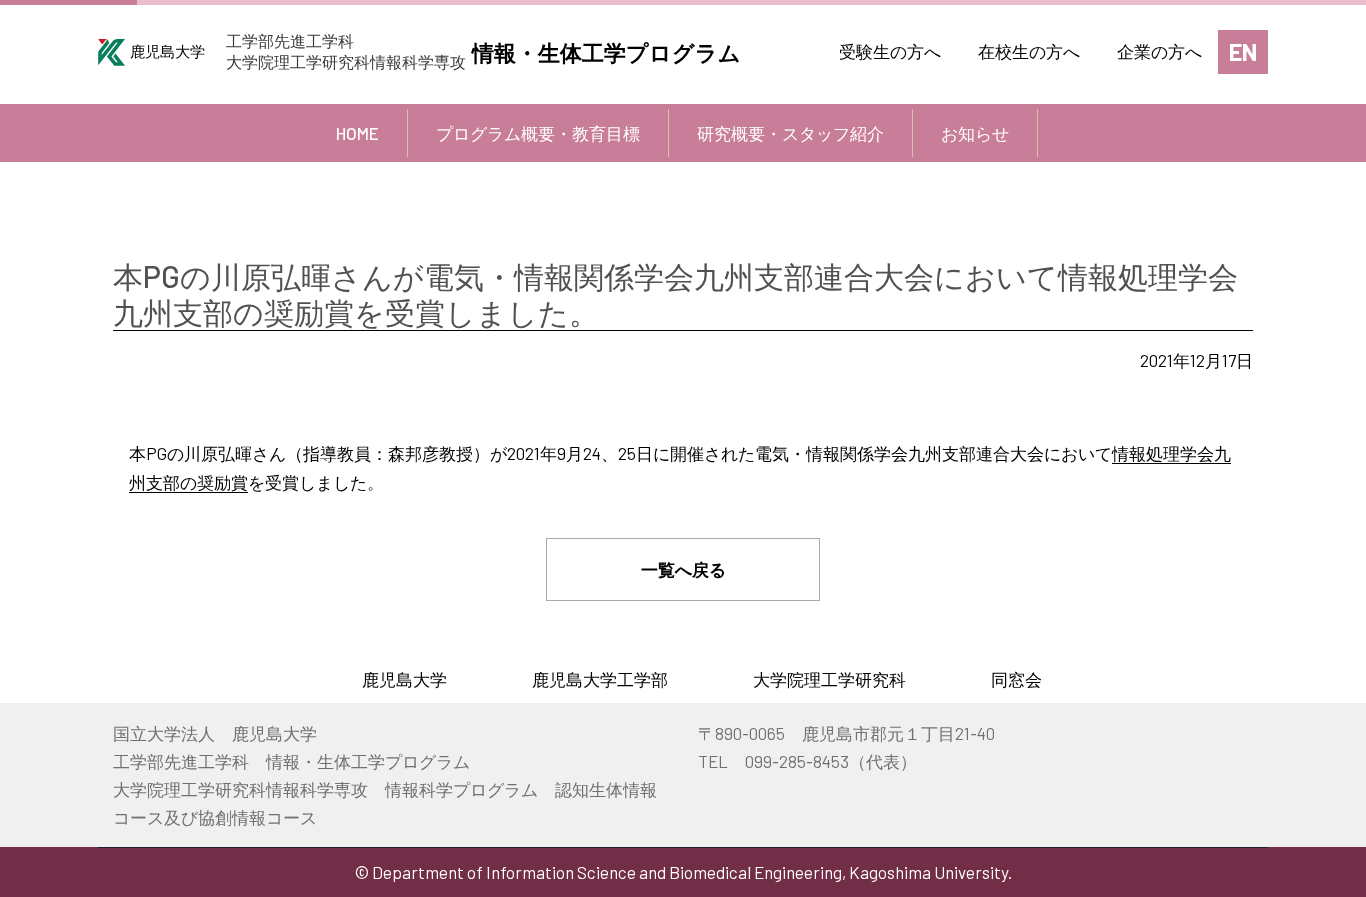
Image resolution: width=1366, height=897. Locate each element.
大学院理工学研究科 (829, 679)
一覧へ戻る (683, 569)
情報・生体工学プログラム (606, 52)
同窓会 (1016, 679)
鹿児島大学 (404, 679)
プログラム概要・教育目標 (538, 133)
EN (1243, 51)
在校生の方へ (1029, 51)
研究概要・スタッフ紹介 (790, 133)
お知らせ (975, 133)
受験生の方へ (890, 51)
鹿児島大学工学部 (600, 679)
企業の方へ (1159, 51)
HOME (357, 133)
